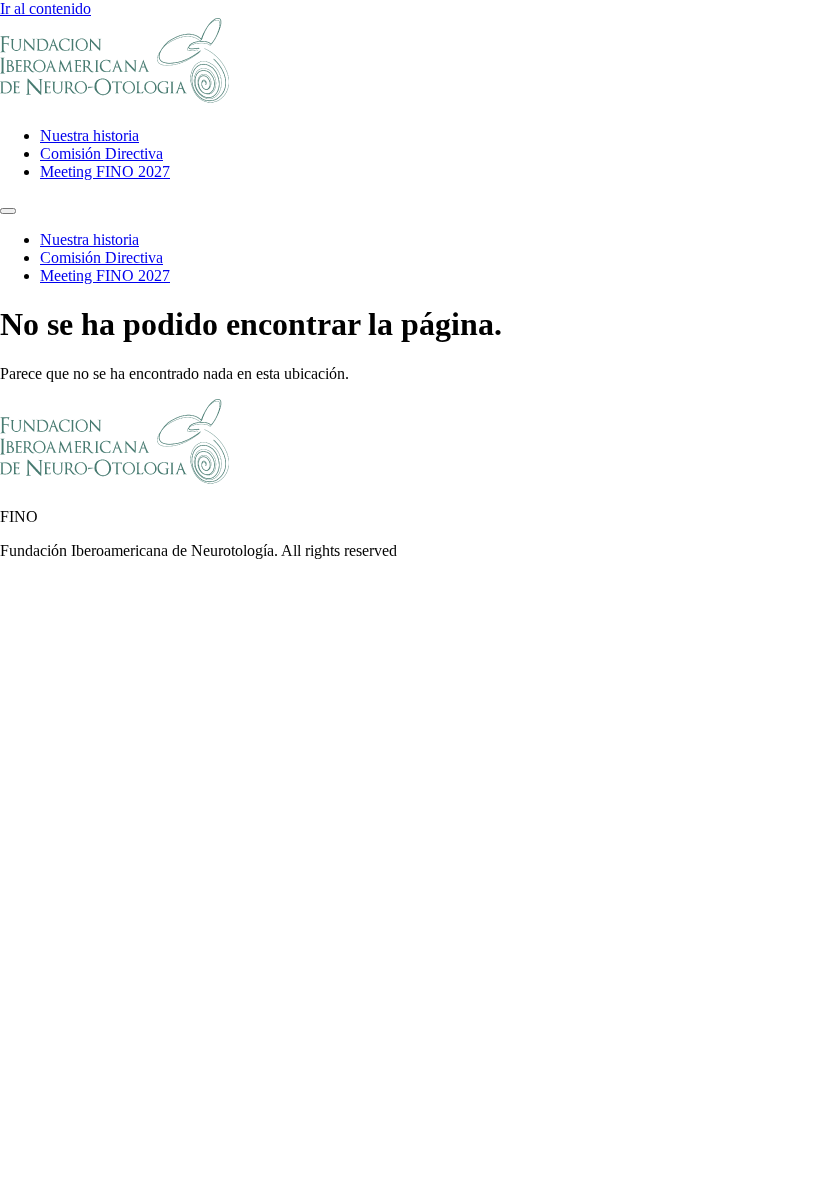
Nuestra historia (89, 135)
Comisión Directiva (101, 153)
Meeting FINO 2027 (105, 171)
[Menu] (8, 211)
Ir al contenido (45, 8)
